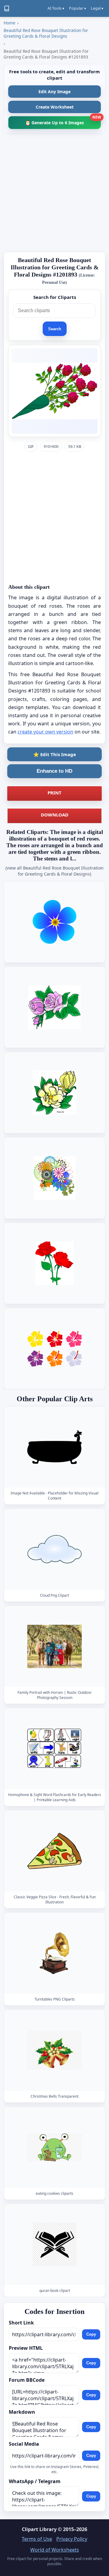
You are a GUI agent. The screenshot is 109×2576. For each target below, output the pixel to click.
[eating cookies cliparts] (54, 2147)
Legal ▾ (97, 8)
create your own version (45, 732)
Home (10, 23)
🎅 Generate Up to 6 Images (63, 121)
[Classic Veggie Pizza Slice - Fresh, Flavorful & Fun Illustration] (54, 1851)
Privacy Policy (72, 2539)
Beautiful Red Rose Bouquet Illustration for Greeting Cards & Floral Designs (46, 33)
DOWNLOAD (55, 815)
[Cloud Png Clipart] (54, 1549)
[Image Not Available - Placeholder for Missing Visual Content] (54, 1447)
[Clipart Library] (7, 8)
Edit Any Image (54, 92)
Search (55, 329)
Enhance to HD (54, 771)
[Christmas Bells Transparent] (54, 2050)
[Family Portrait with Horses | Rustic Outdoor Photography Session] (54, 1646)
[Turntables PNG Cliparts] (54, 1953)
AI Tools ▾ (56, 8)
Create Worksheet (55, 107)
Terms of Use (37, 2539)
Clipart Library (39, 2529)
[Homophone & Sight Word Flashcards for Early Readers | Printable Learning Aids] (54, 1749)
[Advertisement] (54, 193)
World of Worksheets (55, 2550)
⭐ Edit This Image (55, 754)
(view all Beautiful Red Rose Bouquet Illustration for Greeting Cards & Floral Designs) (54, 871)
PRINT (54, 793)
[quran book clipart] (54, 2244)
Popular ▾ (78, 8)
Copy (91, 2335)
